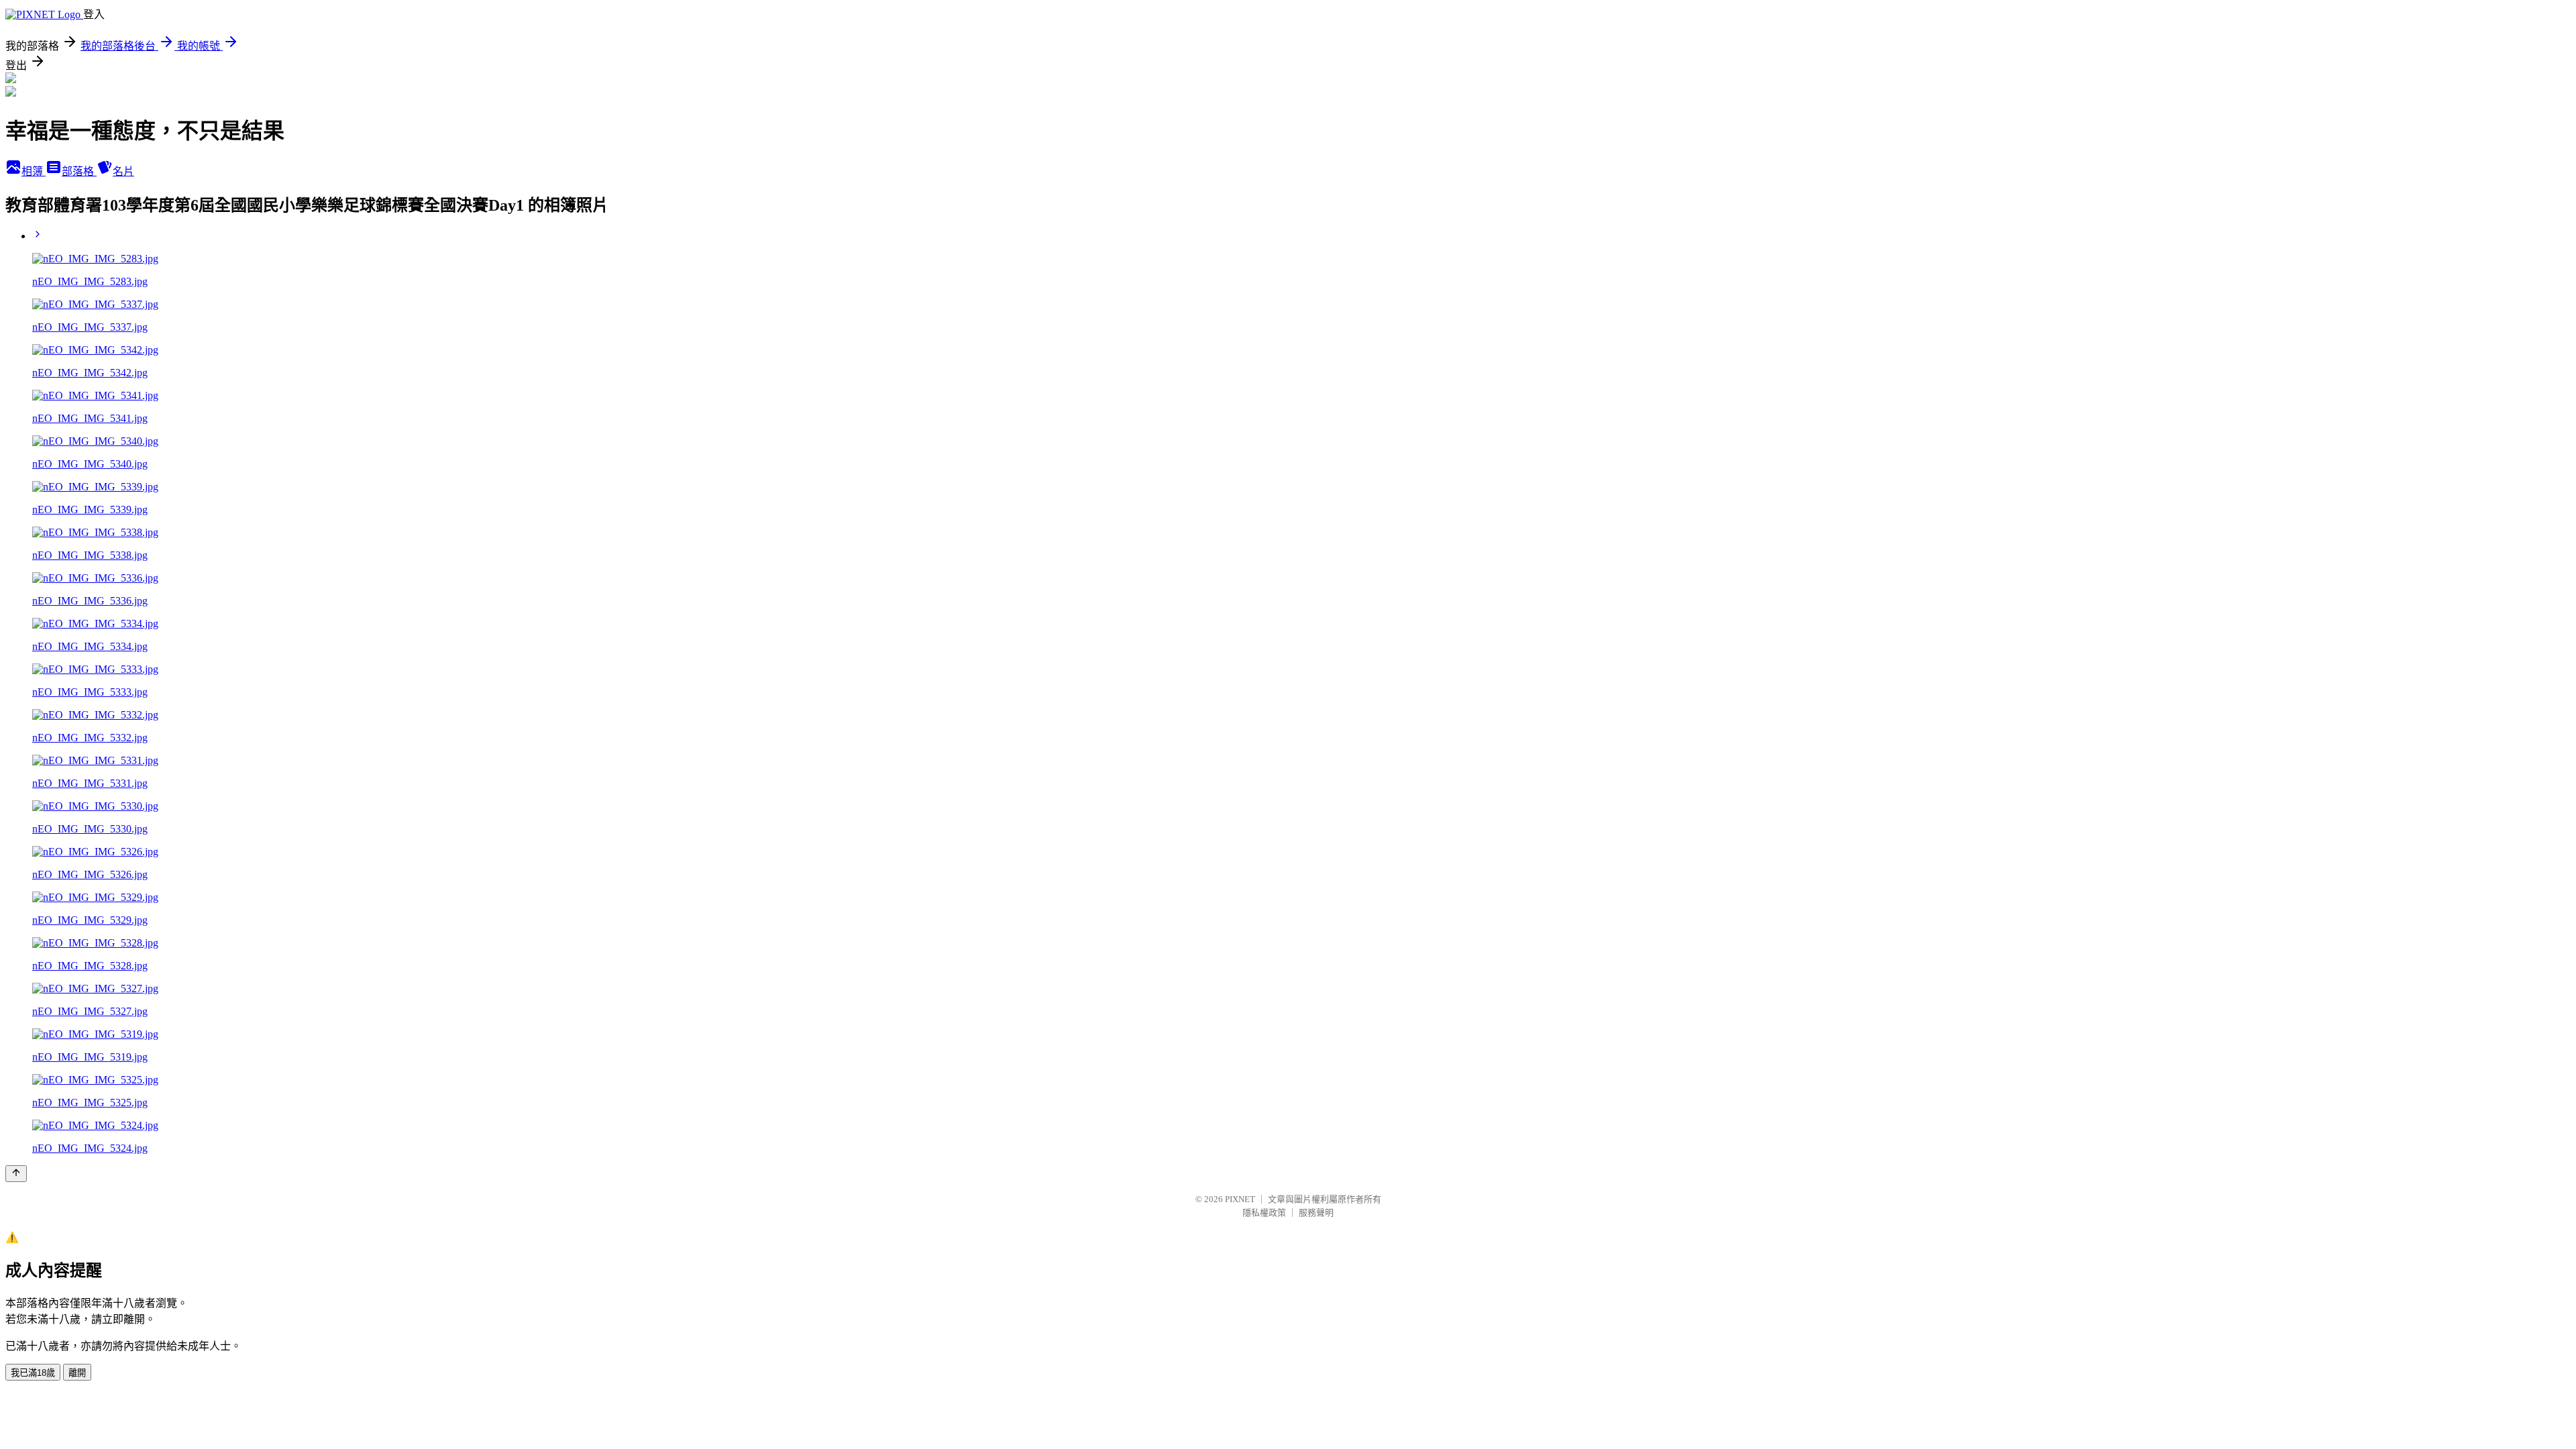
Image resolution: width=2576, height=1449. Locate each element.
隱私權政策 (1264, 1213)
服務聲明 (1316, 1213)
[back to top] (16, 1174)
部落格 (79, 171)
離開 (77, 1373)
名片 (123, 171)
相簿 (34, 171)
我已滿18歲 (33, 1373)
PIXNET (1240, 1199)
